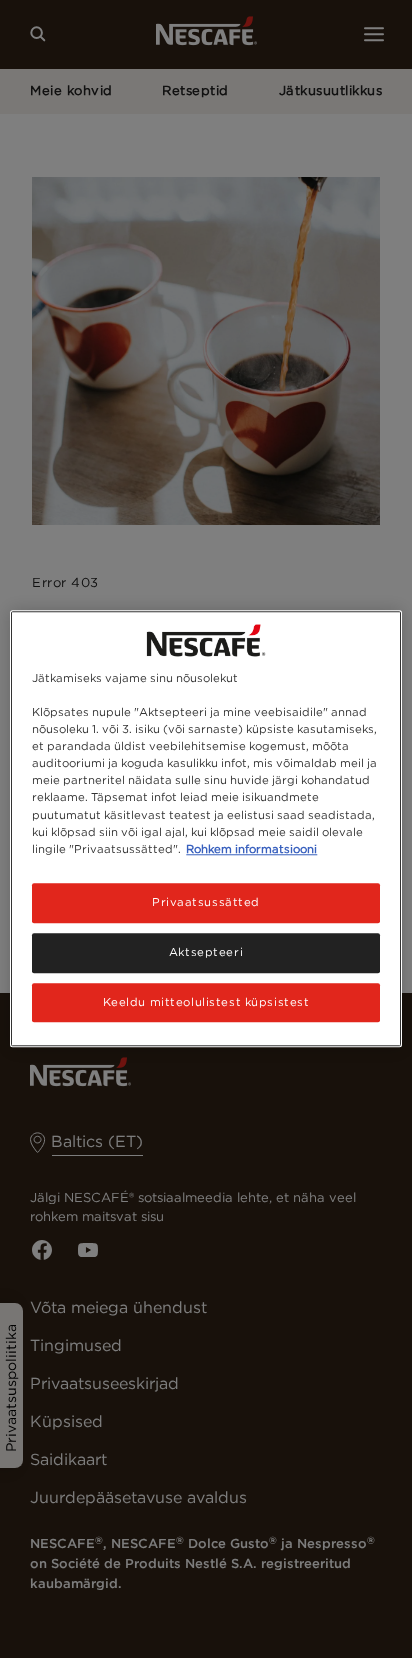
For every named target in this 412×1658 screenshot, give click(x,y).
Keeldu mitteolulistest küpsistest (206, 1002)
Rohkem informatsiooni (251, 849)
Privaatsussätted (206, 902)
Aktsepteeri (206, 952)
